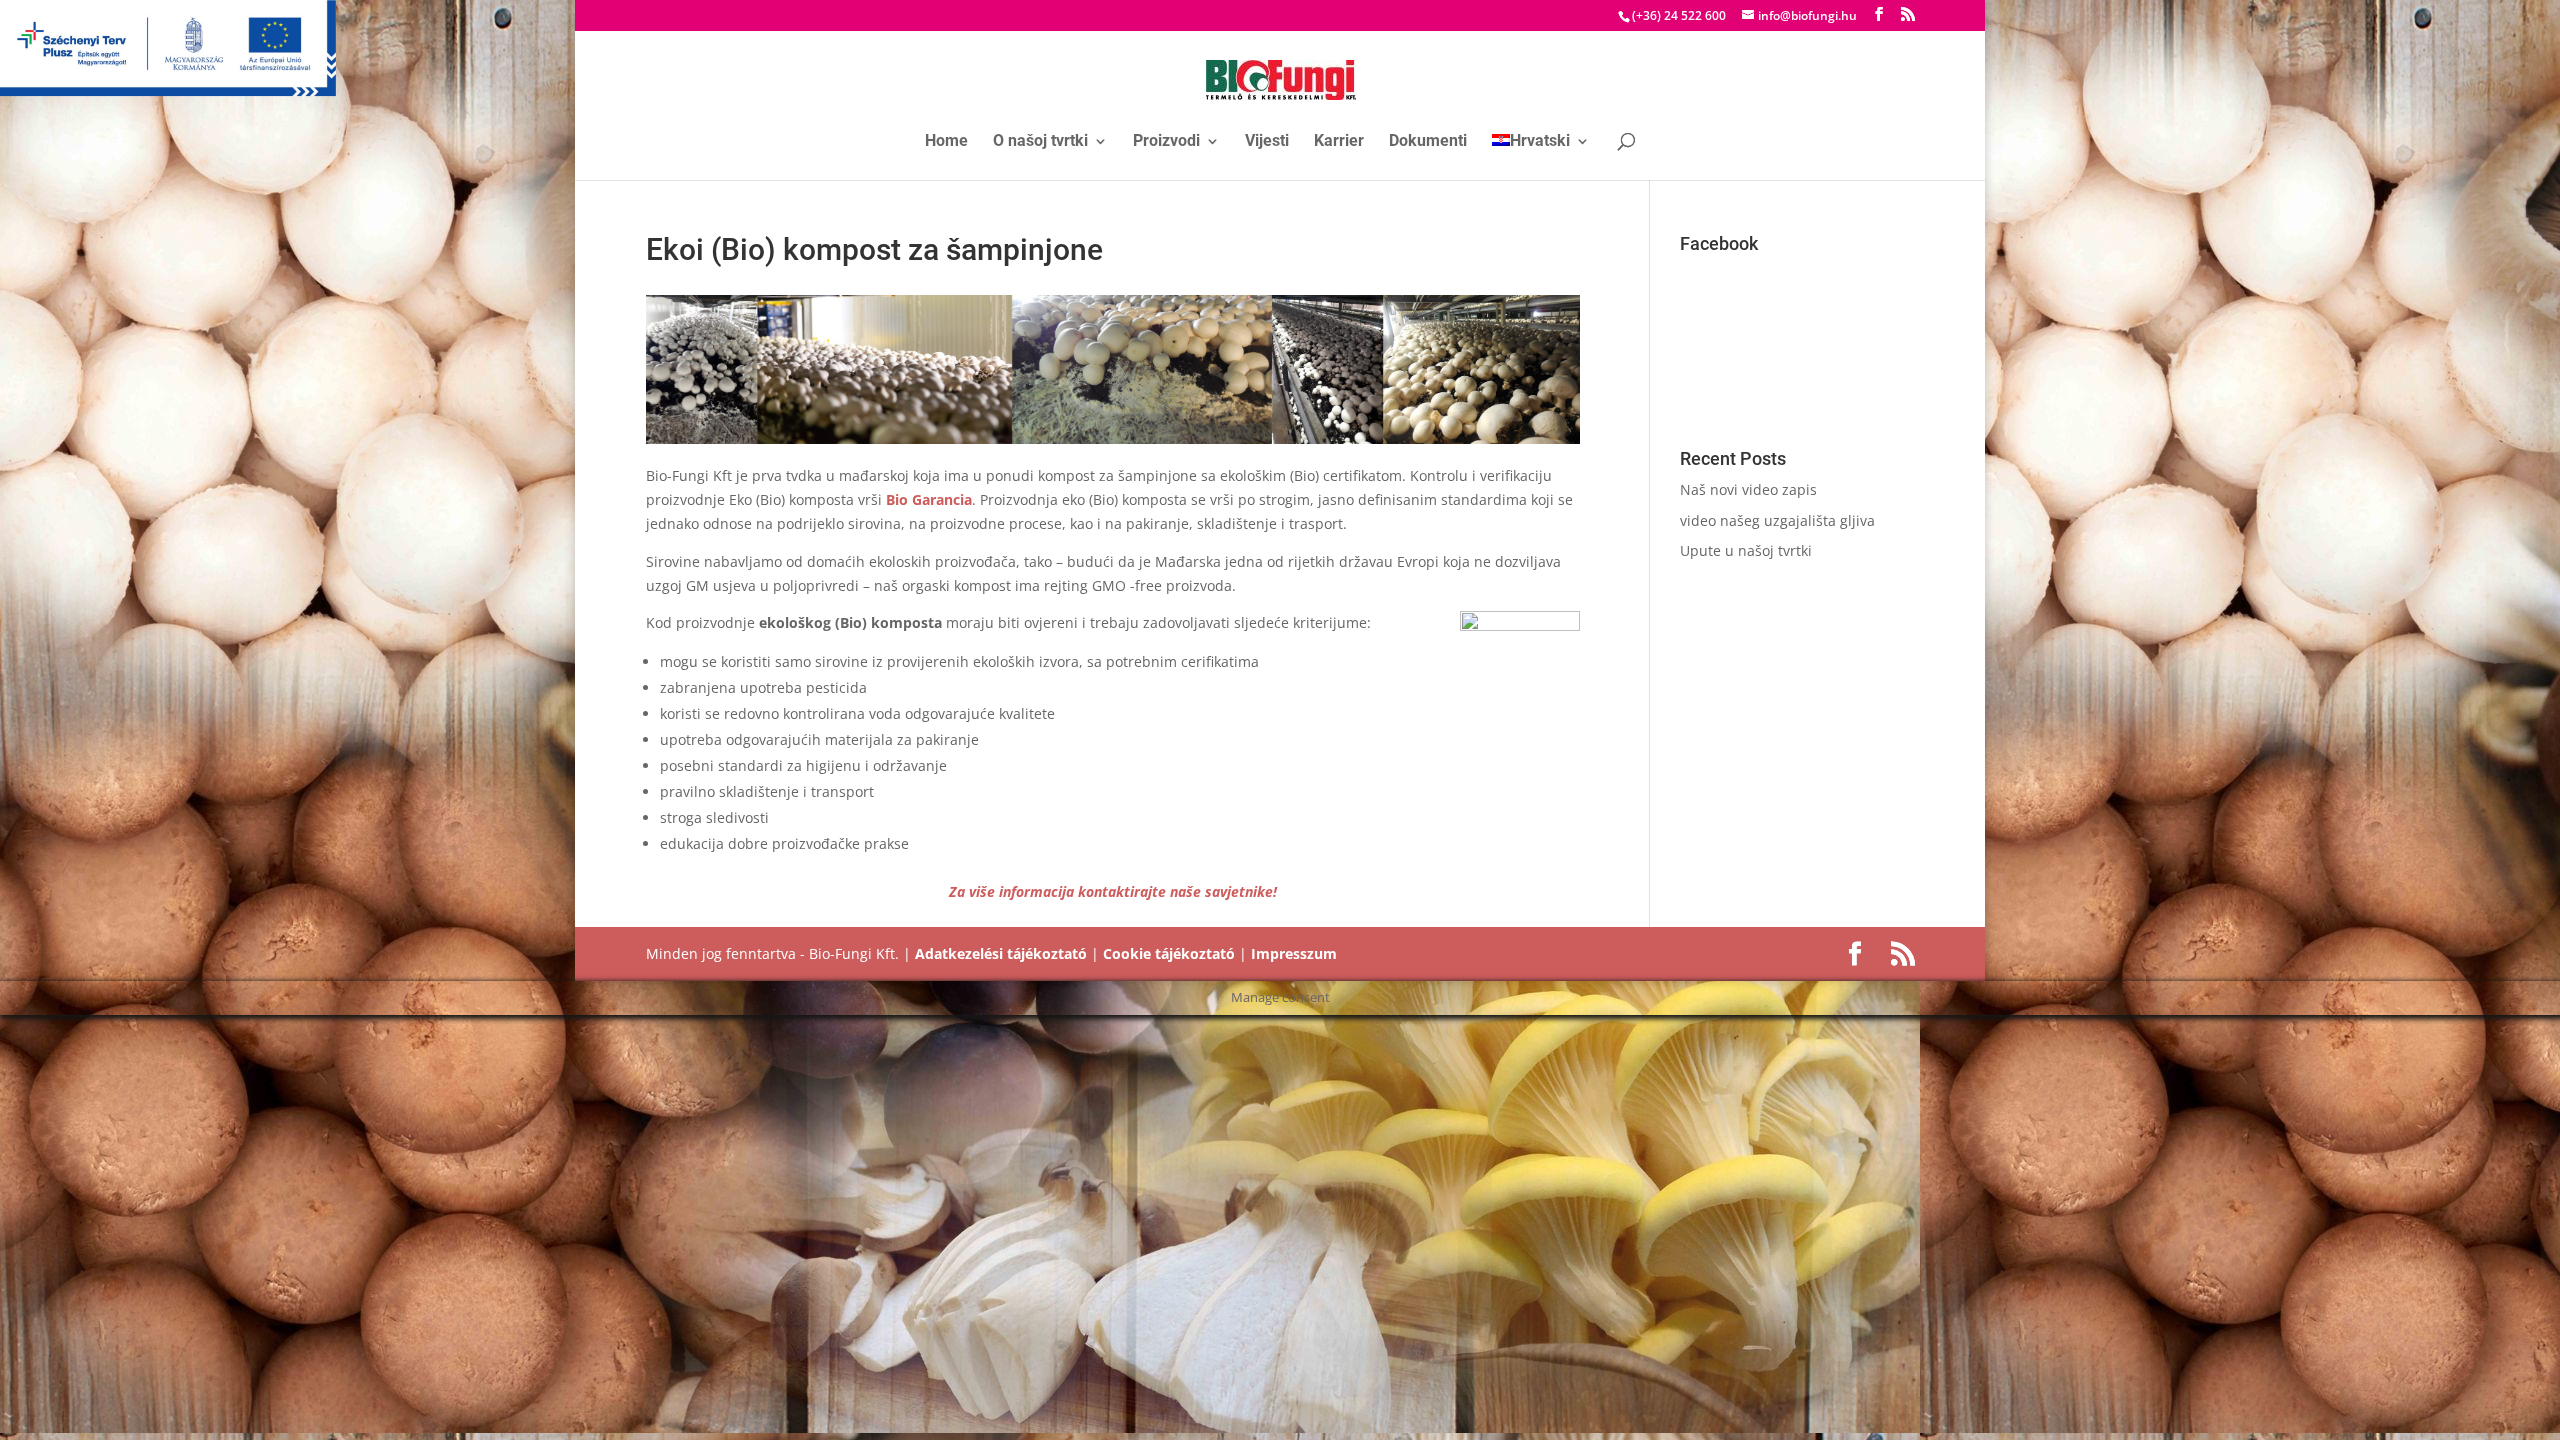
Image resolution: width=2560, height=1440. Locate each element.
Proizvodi (1166, 142)
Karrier (1339, 142)
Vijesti (1267, 142)
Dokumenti (1428, 142)
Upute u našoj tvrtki (1746, 550)
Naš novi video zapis (1748, 489)
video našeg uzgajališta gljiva (1777, 520)
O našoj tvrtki (1040, 142)
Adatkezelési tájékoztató (1001, 953)
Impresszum (1294, 953)
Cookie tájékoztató (1169, 953)
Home (946, 142)
